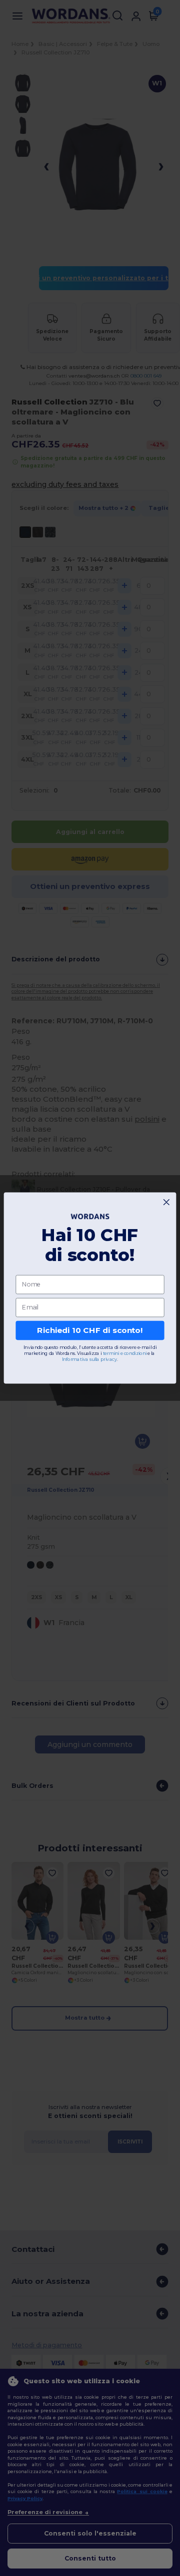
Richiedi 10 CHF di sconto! (90, 1330)
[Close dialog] (166, 1202)
